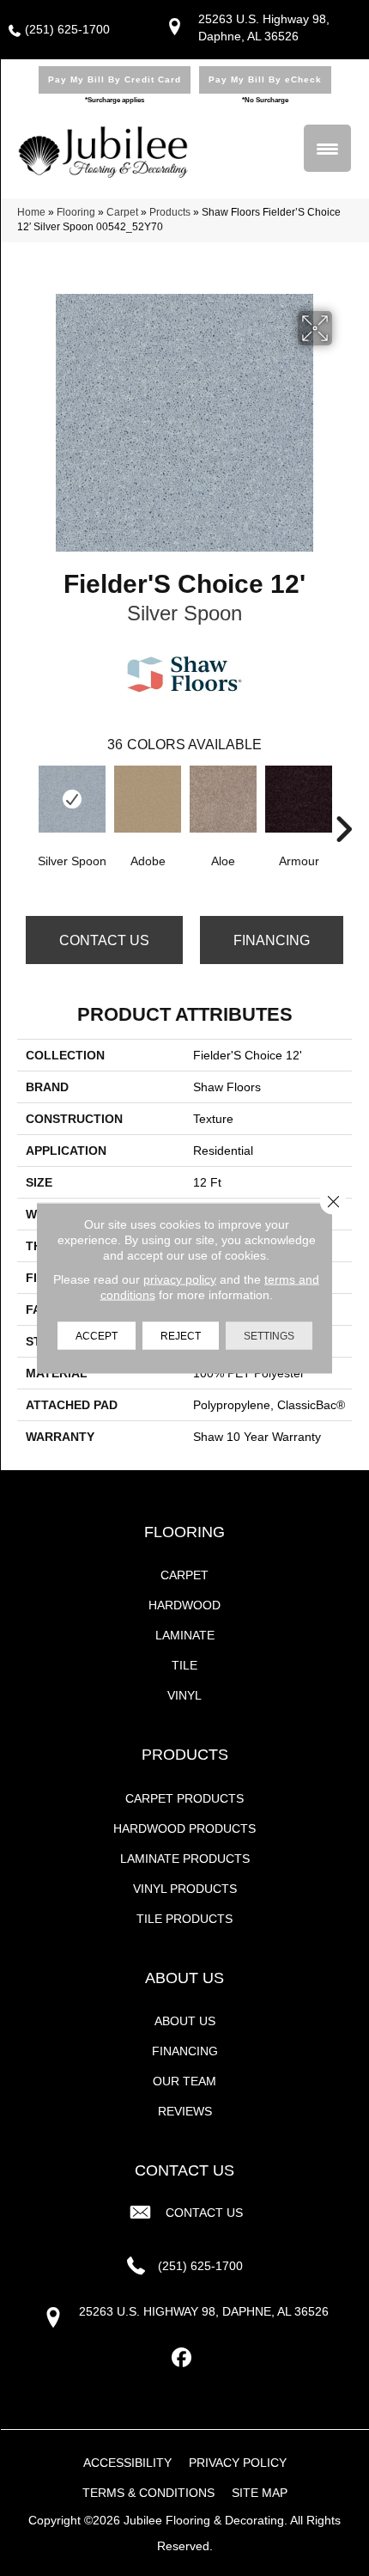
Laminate (185, 1635)
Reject (181, 1336)
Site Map (260, 2493)
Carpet (122, 212)
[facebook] (182, 2358)
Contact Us (104, 940)
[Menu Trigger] (327, 148)
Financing (272, 940)
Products (170, 212)
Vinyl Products (185, 1889)
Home (31, 212)
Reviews (185, 2111)
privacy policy (180, 1279)
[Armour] (299, 799)
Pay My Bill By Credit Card (115, 79)
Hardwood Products (184, 1828)
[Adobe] (148, 799)
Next (343, 803)
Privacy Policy (238, 2463)
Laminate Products (185, 1859)
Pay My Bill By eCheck (265, 79)
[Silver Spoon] (72, 799)
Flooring (76, 212)
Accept (97, 1336)
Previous (26, 803)
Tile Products (184, 1919)
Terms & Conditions (148, 2493)
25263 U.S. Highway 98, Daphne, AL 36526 (204, 2311)
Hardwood (184, 1605)
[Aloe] (223, 799)
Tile (184, 1665)
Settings (269, 1336)
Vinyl (184, 1695)
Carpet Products (184, 1798)
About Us (185, 2021)
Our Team (184, 2081)
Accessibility (127, 2463)
